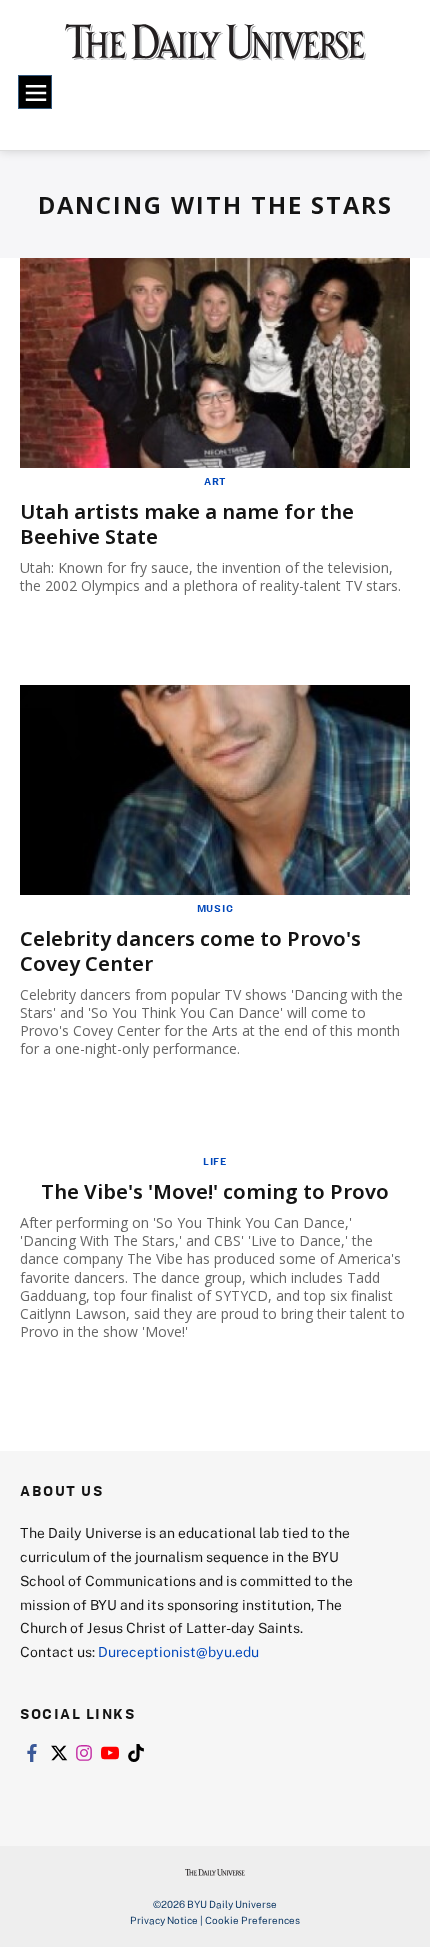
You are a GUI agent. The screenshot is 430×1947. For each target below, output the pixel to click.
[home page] (215, 50)
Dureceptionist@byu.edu (178, 1651)
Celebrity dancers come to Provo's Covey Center (190, 951)
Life (215, 1161)
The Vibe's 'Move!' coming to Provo (215, 1191)
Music (215, 908)
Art (215, 481)
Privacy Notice (164, 1920)
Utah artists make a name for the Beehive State (187, 524)
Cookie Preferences (252, 1920)
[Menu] (35, 92)
